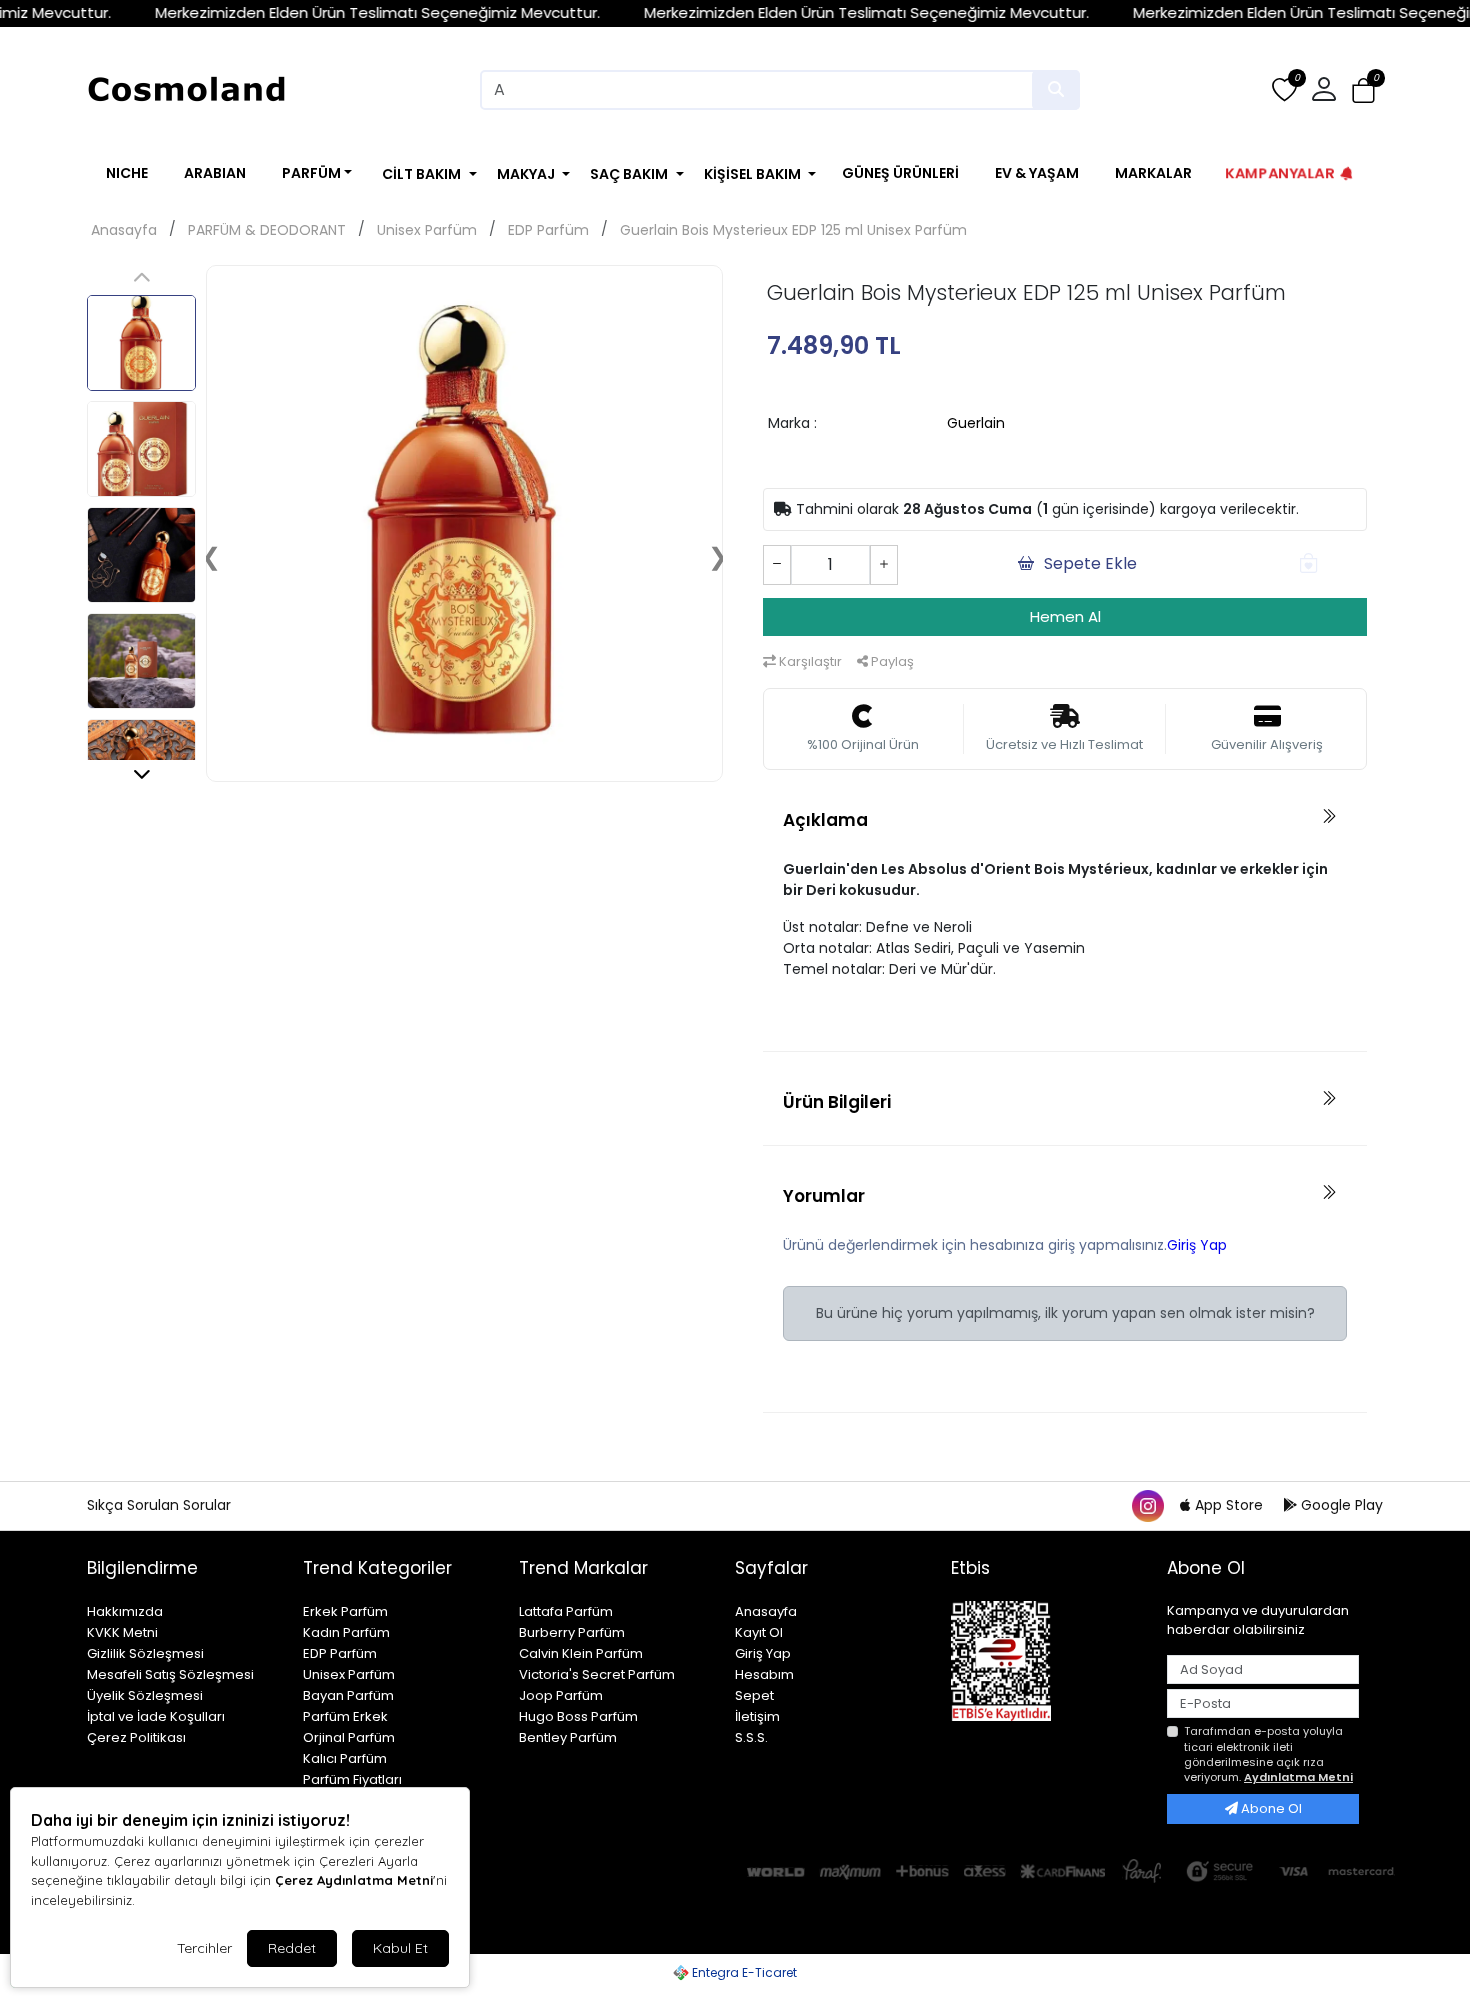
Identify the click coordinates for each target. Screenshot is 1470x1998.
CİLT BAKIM (421, 174)
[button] (1363, 90)
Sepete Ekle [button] (1090, 563)
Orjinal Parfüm (349, 1737)
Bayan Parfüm (348, 1695)
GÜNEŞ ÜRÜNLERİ (900, 173)
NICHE (127, 173)
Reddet (292, 1948)
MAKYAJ (526, 174)
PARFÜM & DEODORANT (267, 230)
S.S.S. (751, 1737)
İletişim (757, 1716)
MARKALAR (1153, 173)
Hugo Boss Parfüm (578, 1716)
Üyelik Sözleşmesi (145, 1695)
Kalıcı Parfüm (345, 1758)
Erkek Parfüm (345, 1611)
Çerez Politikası (136, 1737)
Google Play (1340, 1505)
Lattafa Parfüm (566, 1611)
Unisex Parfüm (427, 230)
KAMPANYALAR (1279, 172)
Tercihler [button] (204, 1948)
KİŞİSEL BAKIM (752, 174)
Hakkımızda (125, 1611)
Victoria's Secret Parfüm (597, 1674)
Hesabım (764, 1674)
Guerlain (976, 423)
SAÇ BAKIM (629, 174)
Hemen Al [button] (1065, 616)
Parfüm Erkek (345, 1716)
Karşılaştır (809, 661)
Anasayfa (124, 230)
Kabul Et (400, 1948)
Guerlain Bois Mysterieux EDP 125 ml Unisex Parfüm (793, 230)
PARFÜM (311, 173)
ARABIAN (215, 173)
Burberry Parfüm (572, 1632)
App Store (1229, 1505)
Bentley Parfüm (568, 1737)
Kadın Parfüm (346, 1632)
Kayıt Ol (759, 1632)
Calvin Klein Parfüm (581, 1653)
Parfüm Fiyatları (352, 1779)
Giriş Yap (1197, 1245)
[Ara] (1056, 90)
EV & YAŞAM (1037, 173)
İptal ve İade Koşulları (156, 1716)
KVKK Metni (122, 1632)
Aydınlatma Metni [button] (1298, 1777)
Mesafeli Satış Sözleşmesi (170, 1674)
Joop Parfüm (561, 1695)
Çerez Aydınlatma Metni (354, 1880)
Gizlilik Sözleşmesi (145, 1653)
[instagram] (1147, 1505)
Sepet (754, 1695)
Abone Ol (1270, 1808)
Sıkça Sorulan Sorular (159, 1505)
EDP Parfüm (548, 230)
